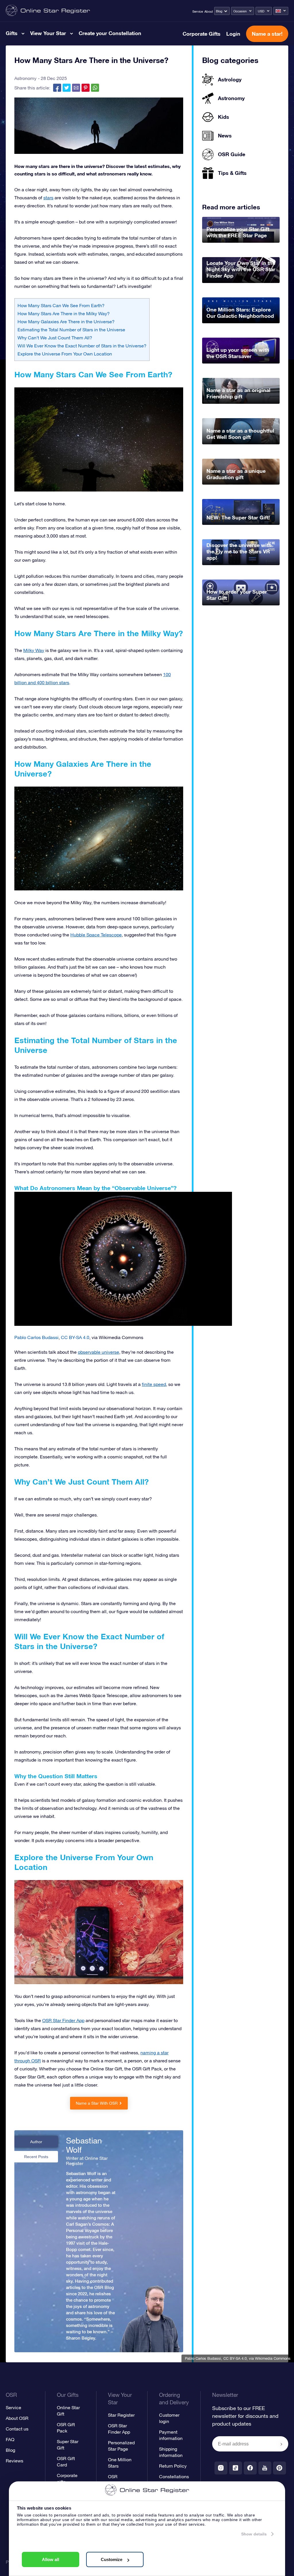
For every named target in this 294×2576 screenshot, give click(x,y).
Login (233, 34)
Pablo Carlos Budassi (203, 2358)
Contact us (17, 2429)
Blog (219, 11)
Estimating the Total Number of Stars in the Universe (71, 330)
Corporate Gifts (202, 34)
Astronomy (25, 78)
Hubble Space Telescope (96, 935)
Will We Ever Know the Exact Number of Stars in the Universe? (82, 346)
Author (36, 2142)
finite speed (154, 1384)
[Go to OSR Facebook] (250, 2468)
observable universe (98, 1352)
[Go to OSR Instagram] (221, 2468)
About (209, 12)
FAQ (10, 2439)
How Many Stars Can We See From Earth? (61, 305)
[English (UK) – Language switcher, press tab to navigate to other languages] (281, 11)
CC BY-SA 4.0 (235, 2358)
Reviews (14, 2461)
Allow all (51, 2559)
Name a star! (267, 34)
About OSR (17, 2418)
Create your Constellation (110, 33)
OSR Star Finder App (63, 2020)
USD (261, 11)
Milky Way (34, 650)
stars (48, 198)
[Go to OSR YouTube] (265, 2468)
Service (198, 12)
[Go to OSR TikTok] (236, 2468)
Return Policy (173, 2466)
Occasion (240, 11)
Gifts (12, 33)
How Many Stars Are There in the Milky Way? (64, 313)
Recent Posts (36, 2157)
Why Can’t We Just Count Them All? (55, 338)
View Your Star (48, 33)
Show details (254, 2534)
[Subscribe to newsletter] (281, 2444)
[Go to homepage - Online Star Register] (48, 11)
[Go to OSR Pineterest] (280, 2468)
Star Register (121, 2415)
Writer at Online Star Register (87, 2161)
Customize (112, 2559)
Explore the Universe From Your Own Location (65, 354)
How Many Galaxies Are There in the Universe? (66, 322)
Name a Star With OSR (97, 2103)
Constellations (174, 2476)
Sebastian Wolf (84, 2145)
